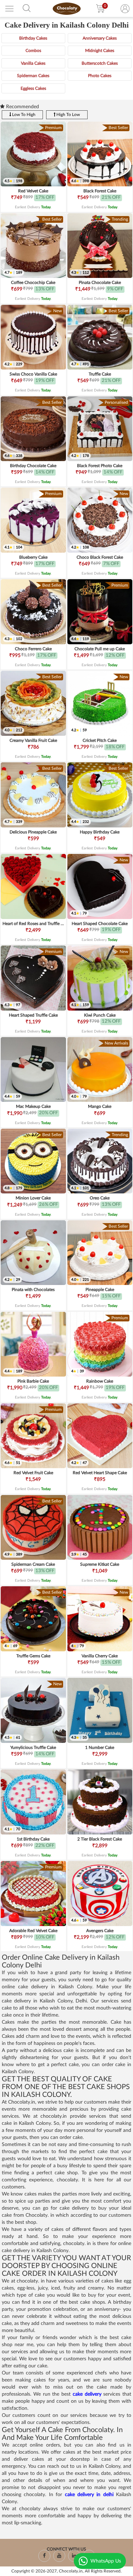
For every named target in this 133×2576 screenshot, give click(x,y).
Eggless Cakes (33, 88)
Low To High (23, 115)
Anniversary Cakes (100, 38)
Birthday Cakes (33, 38)
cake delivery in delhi (89, 2495)
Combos (33, 51)
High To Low (68, 115)
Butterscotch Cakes (100, 63)
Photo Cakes (100, 76)
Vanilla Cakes (33, 63)
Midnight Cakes (100, 51)
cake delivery (87, 2394)
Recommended (22, 107)
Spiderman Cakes (33, 76)
